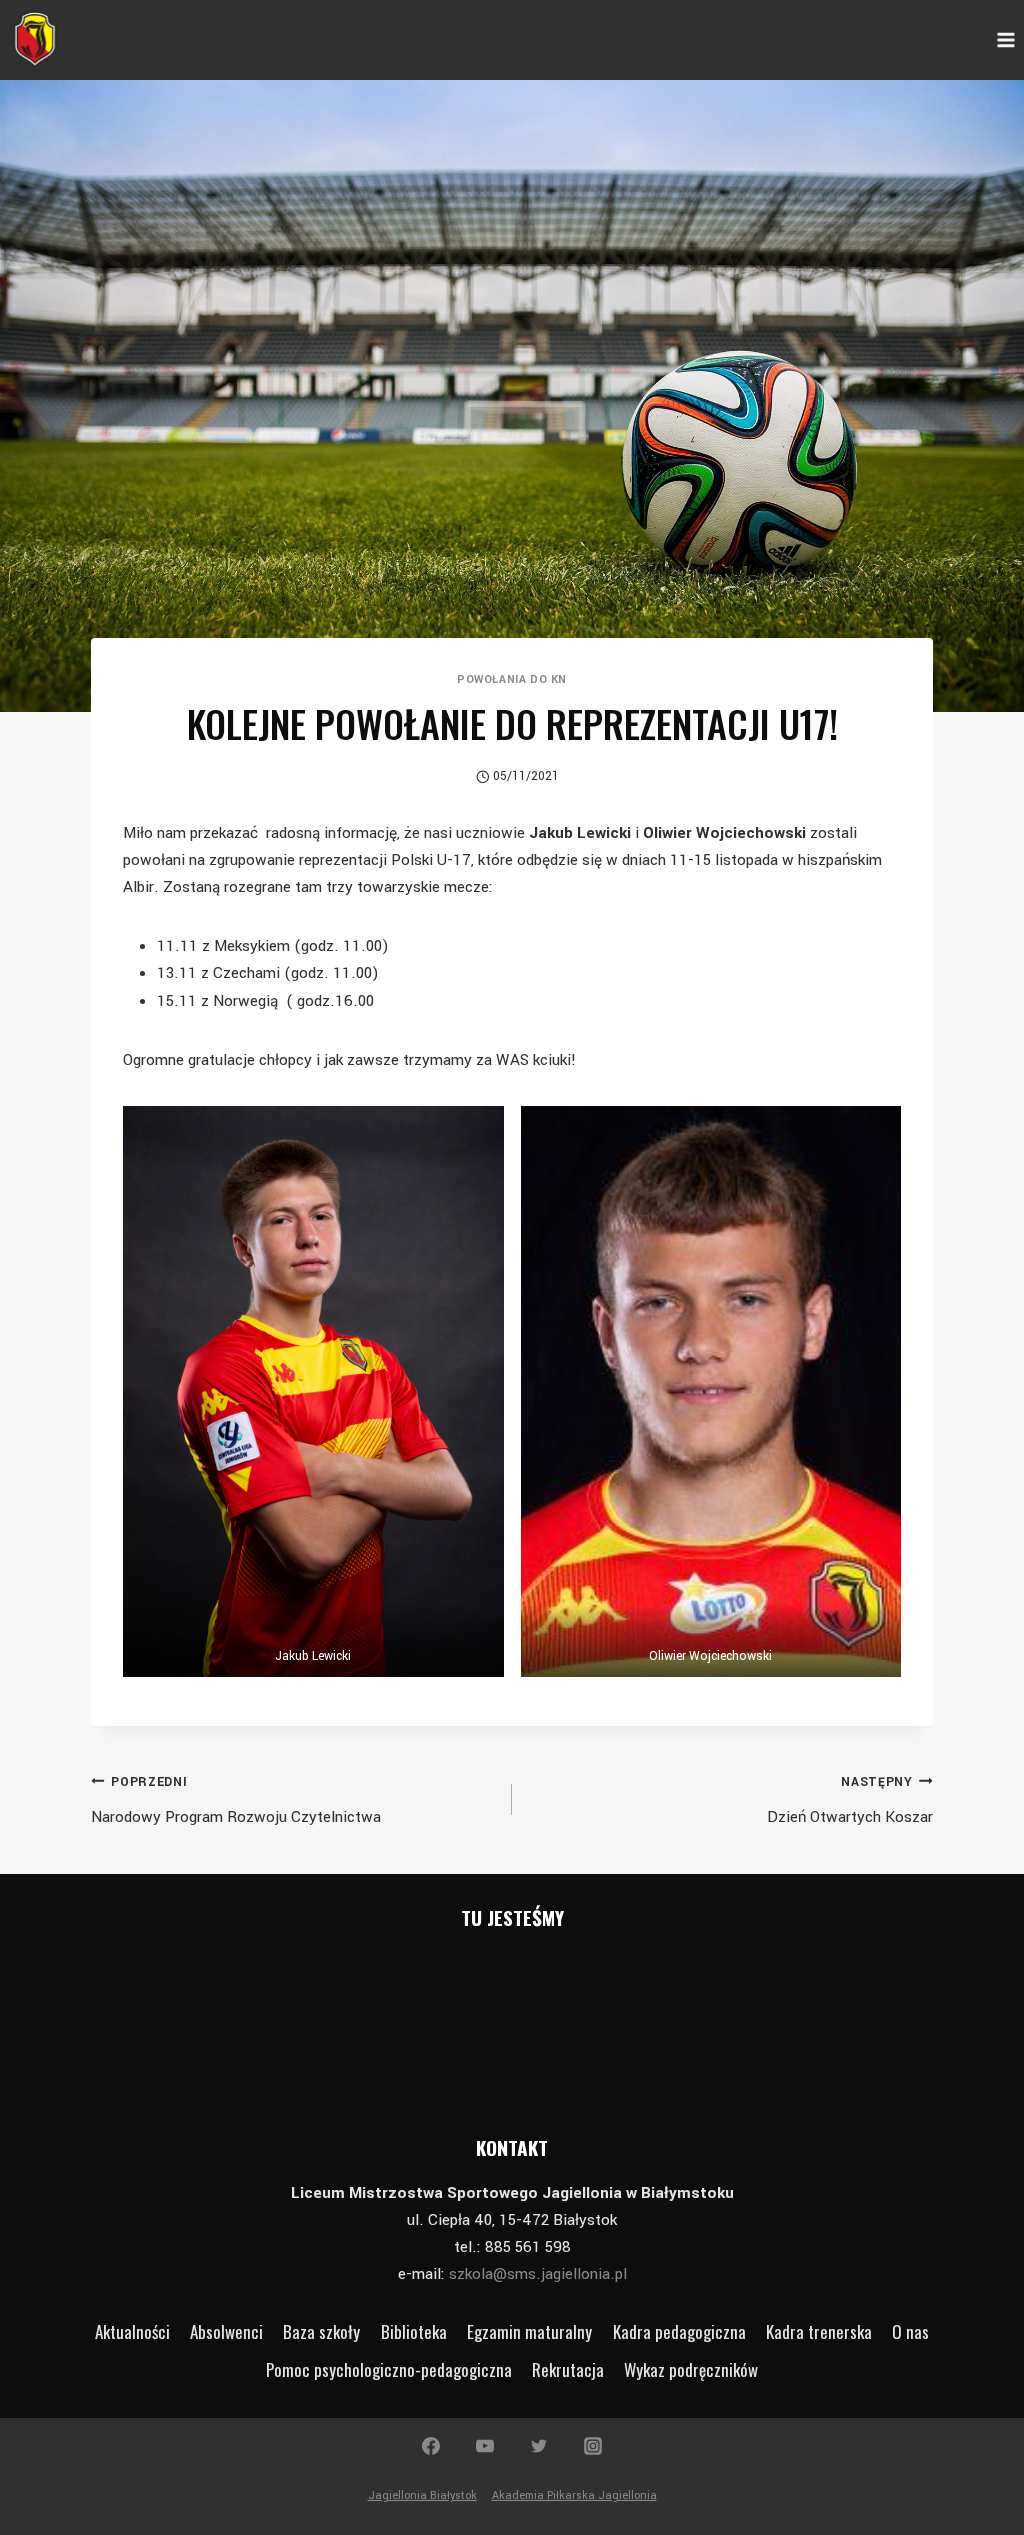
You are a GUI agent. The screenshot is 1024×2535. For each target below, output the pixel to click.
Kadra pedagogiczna (679, 2331)
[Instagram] (593, 2446)
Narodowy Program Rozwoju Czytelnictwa (236, 1800)
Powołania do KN (512, 679)
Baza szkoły (321, 2331)
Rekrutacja (568, 2369)
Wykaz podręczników (691, 2369)
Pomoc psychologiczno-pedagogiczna (389, 2369)
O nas (910, 2331)
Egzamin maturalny (529, 2331)
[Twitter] (539, 2446)
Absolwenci (226, 2331)
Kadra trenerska (819, 2331)
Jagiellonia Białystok (422, 2495)
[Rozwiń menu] (1005, 39)
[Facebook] (431, 2446)
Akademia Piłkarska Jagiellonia (574, 2495)
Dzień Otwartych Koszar (850, 1800)
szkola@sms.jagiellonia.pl (538, 2274)
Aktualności (132, 2331)
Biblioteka (414, 2331)
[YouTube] (485, 2446)
